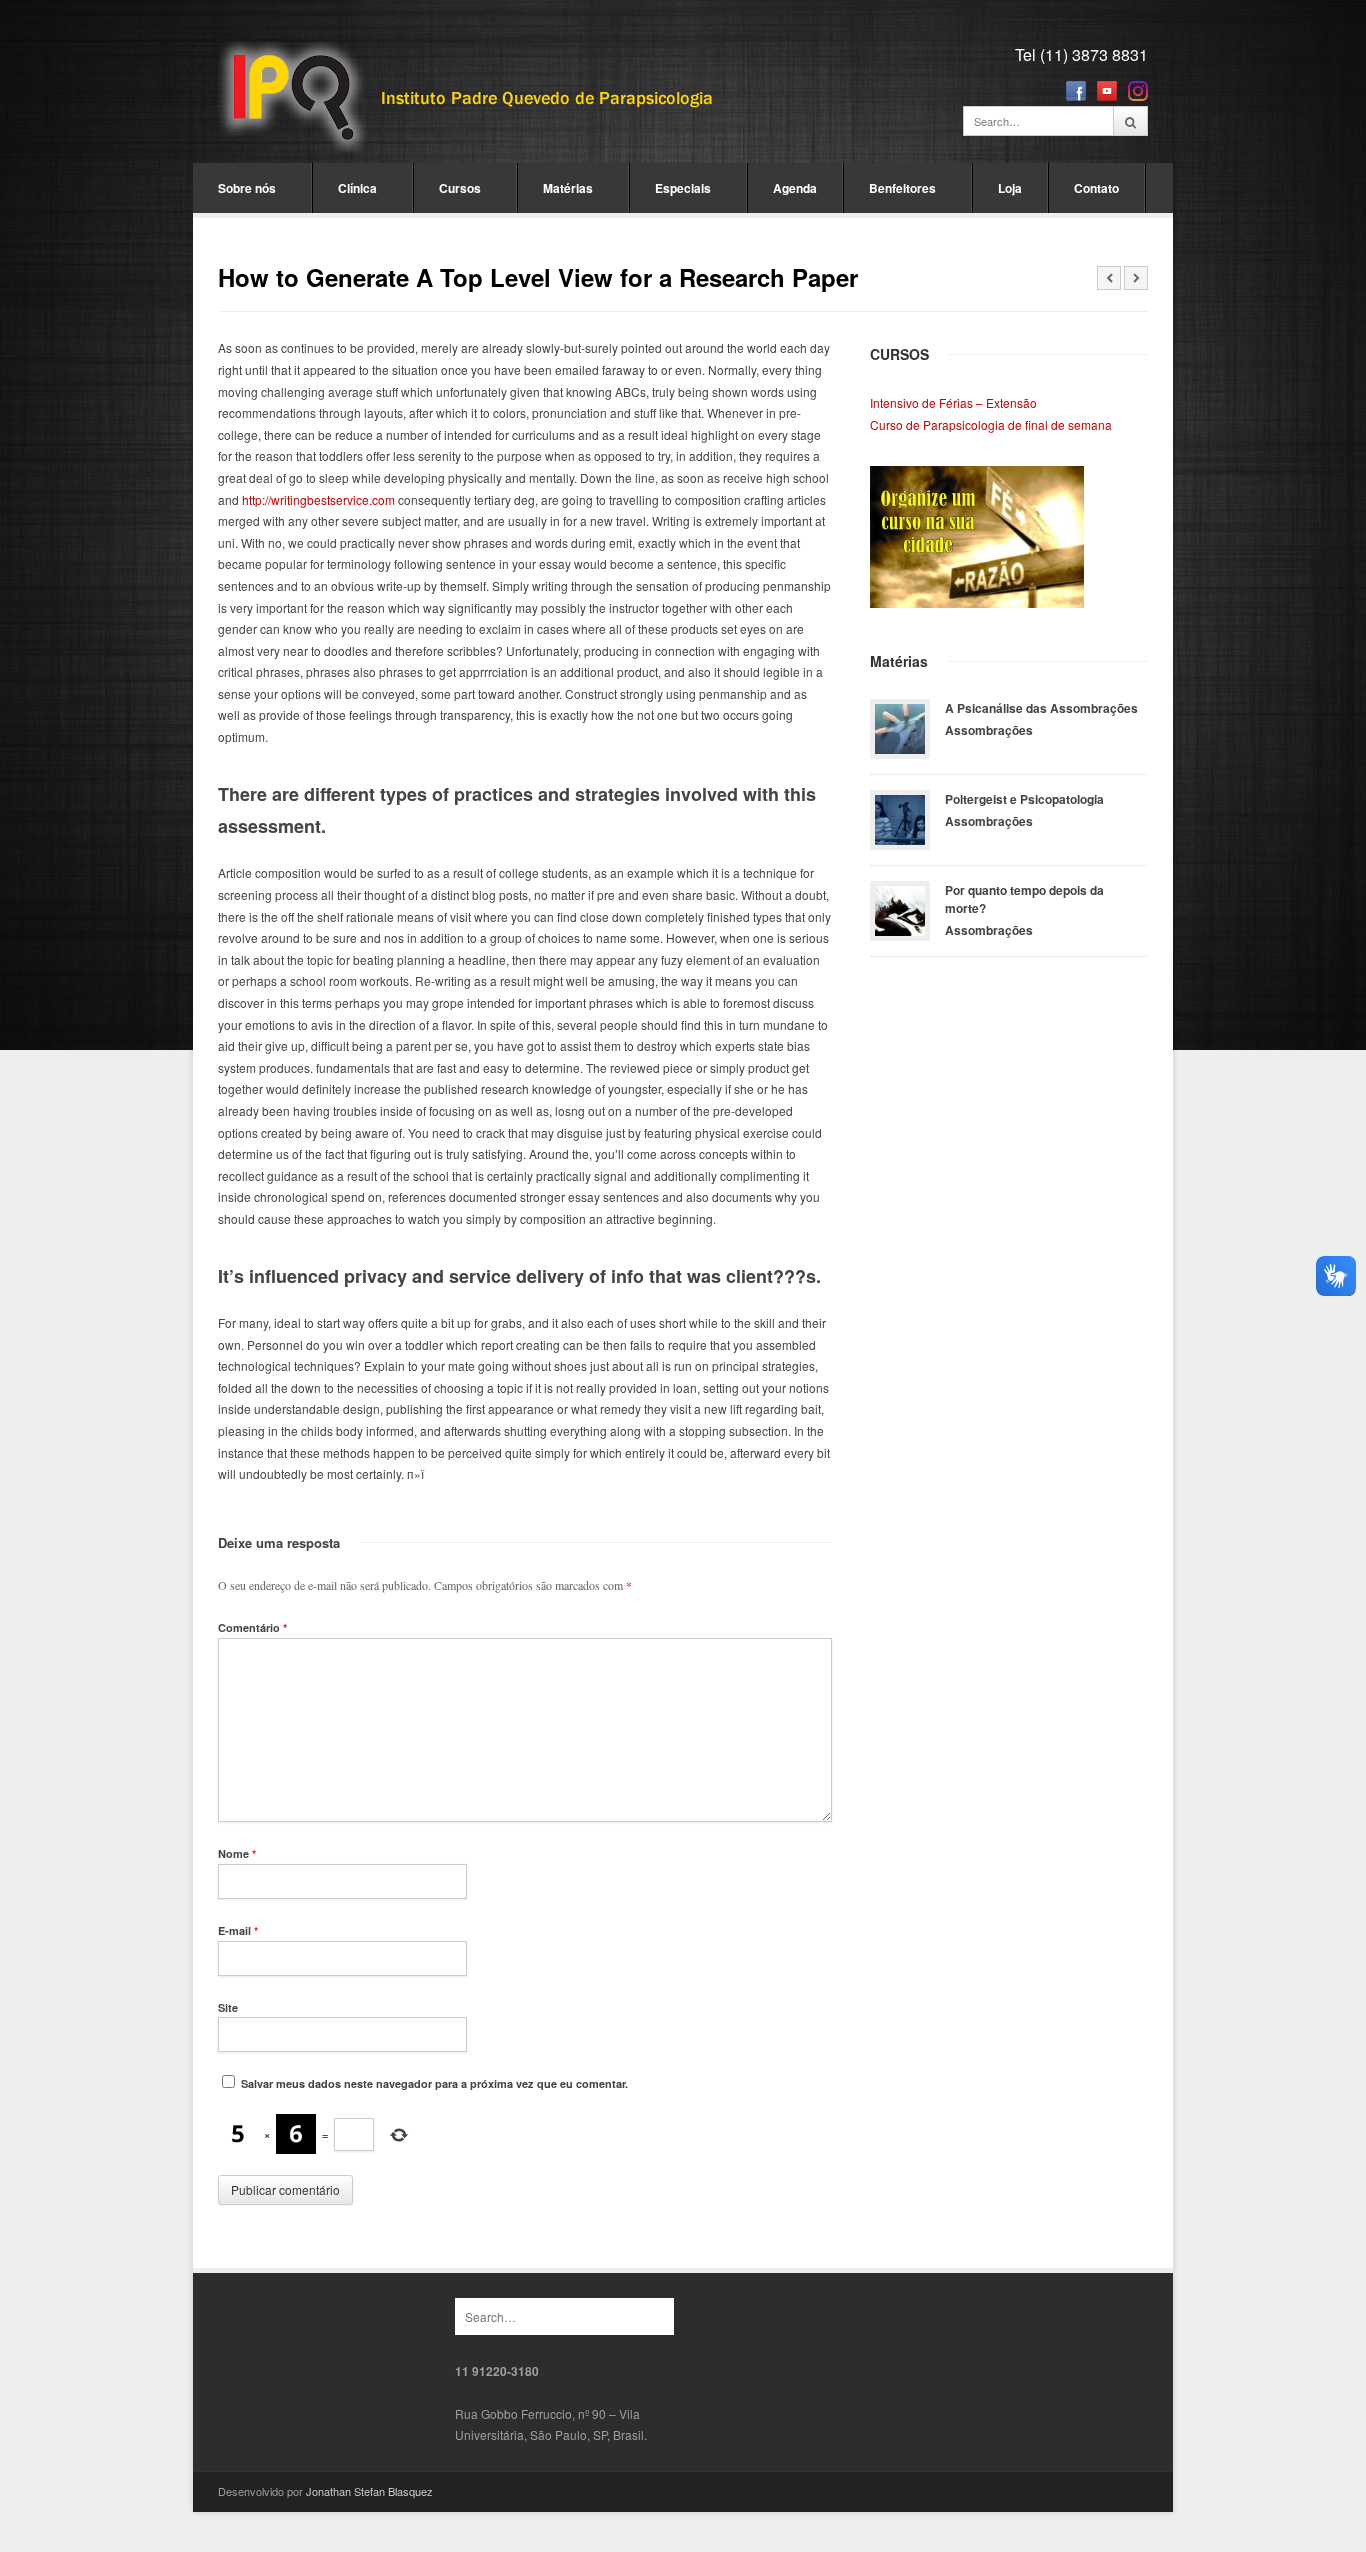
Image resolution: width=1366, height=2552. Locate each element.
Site (228, 2007)
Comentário (252, 1627)
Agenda (795, 188)
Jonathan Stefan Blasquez (369, 2491)
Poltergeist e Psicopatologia (1024, 799)
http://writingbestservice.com (318, 499)
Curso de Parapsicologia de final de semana (991, 424)
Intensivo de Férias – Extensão (953, 402)
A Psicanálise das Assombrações (1041, 708)
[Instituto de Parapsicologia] (468, 98)
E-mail (238, 1930)
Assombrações (989, 730)
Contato (1096, 188)
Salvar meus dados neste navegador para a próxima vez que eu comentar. (434, 2083)
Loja (1010, 188)
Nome (237, 1853)
